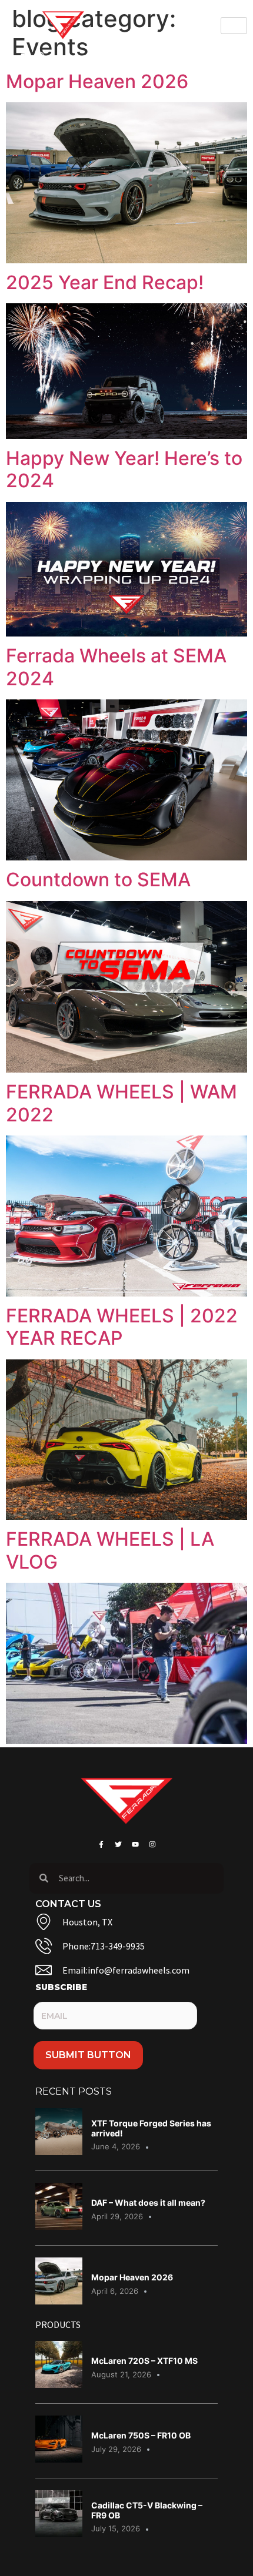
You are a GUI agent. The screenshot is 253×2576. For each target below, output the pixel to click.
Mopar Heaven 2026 (97, 81)
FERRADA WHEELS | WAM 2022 (121, 1103)
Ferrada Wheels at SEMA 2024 (116, 667)
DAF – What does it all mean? (148, 2203)
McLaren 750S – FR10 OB (141, 2435)
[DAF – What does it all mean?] (59, 2226)
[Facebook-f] (10, 56)
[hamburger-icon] (234, 26)
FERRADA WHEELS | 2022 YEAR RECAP (122, 1327)
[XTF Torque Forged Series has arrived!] (59, 2152)
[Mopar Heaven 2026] (59, 2301)
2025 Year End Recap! (105, 282)
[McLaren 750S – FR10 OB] (59, 2459)
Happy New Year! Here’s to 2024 (124, 469)
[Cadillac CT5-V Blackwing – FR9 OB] (59, 2534)
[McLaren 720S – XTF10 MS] (59, 2384)
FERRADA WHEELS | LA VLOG (110, 1550)
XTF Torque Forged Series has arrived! (151, 2128)
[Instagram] (40, 56)
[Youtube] (25, 56)
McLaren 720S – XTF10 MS (144, 2361)
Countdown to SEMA (98, 880)
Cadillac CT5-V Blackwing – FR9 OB (147, 2510)
